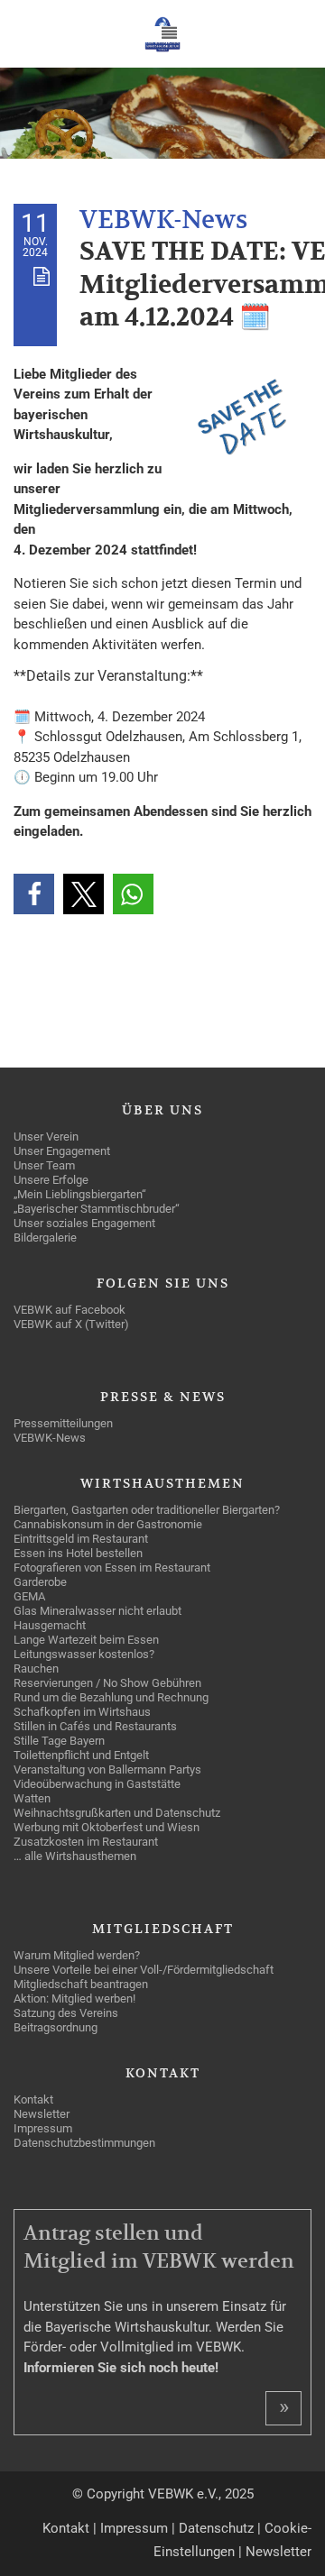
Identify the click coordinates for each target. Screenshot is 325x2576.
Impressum (134, 2528)
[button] (34, 894)
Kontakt (66, 2528)
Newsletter (279, 2552)
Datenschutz (216, 2528)
